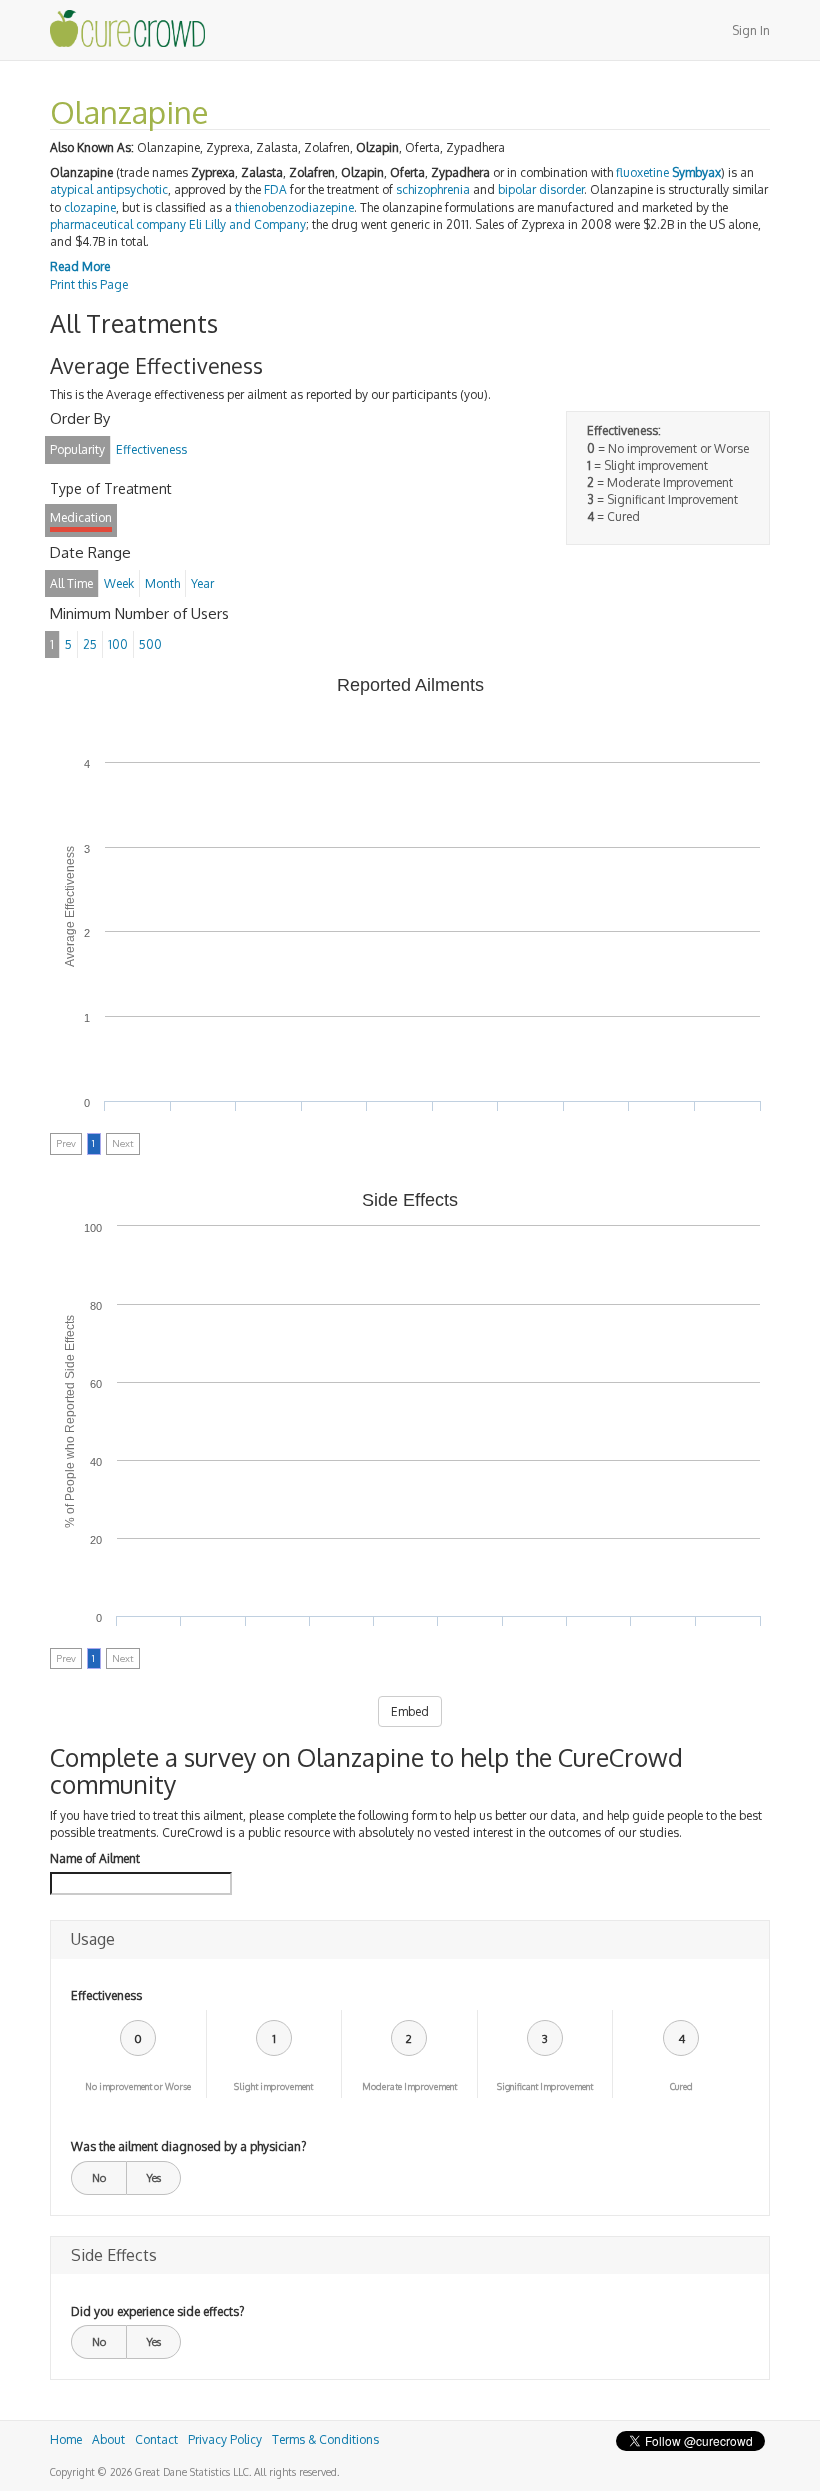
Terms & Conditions (325, 2439)
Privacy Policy (225, 2439)
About (108, 2439)
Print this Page (89, 284)
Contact (156, 2439)
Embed (410, 1711)
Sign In (751, 30)
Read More (80, 266)
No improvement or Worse (138, 2086)
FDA (275, 189)
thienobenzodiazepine (294, 207)
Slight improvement (273, 2086)
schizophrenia (433, 189)
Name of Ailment (95, 1858)
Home (66, 2439)
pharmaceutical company (118, 224)
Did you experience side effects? (157, 2311)
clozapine (90, 207)
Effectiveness (106, 1995)
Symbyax (696, 172)
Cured (681, 2086)
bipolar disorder (541, 189)
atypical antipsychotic (109, 189)
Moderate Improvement (409, 2086)
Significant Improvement (545, 2086)
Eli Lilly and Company (247, 224)
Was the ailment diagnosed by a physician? (188, 2146)
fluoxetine (642, 172)
